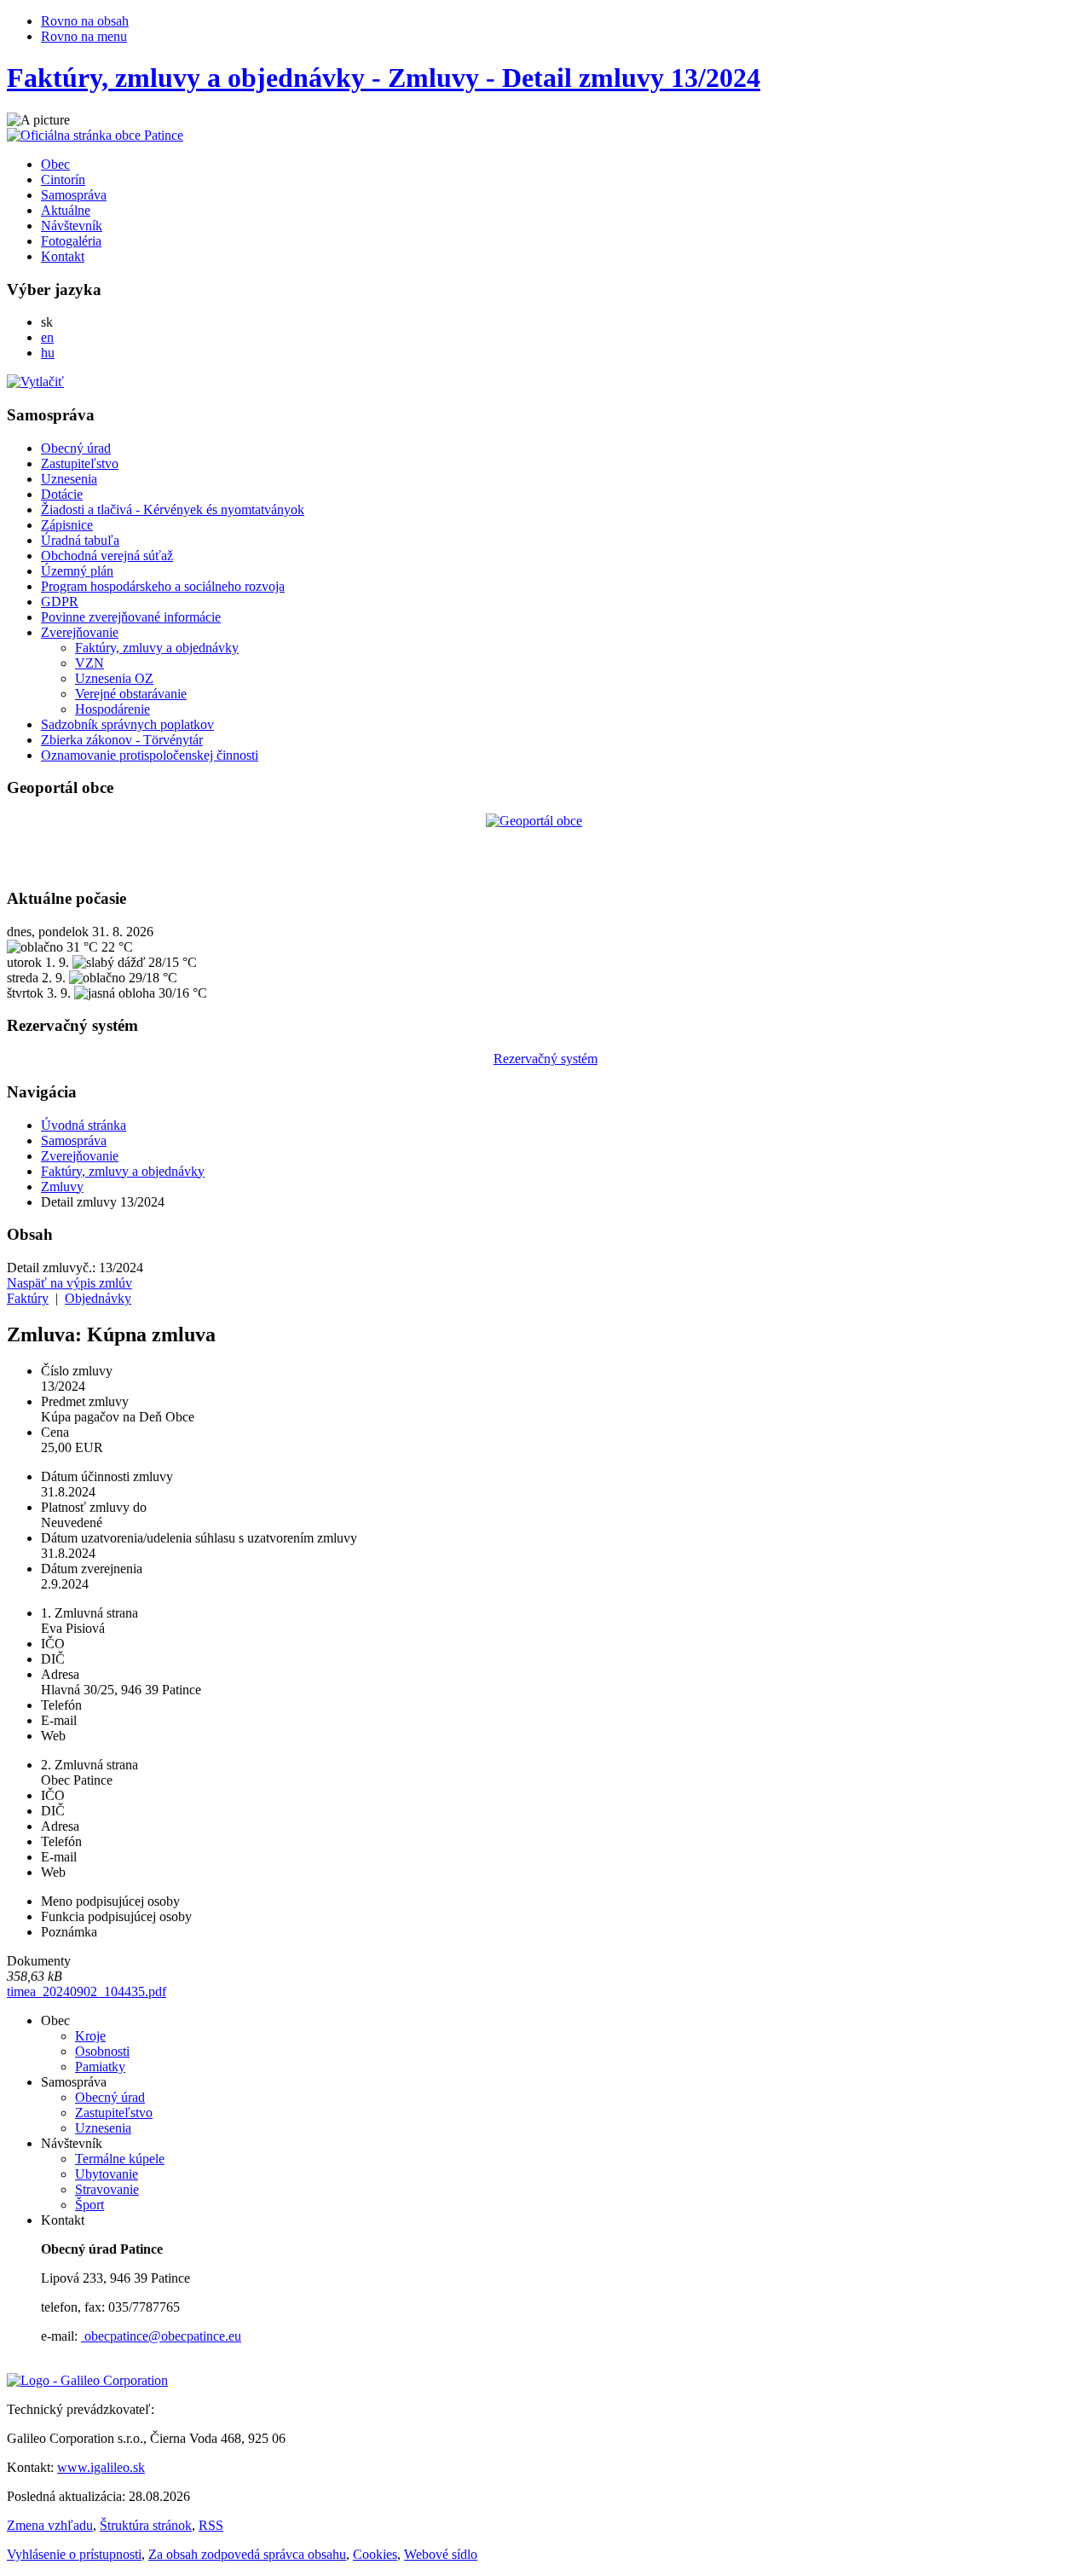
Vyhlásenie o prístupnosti (74, 2554)
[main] (545, 1541)
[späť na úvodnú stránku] (95, 135)
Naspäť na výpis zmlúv (69, 1283)
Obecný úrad (76, 448)
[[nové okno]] (87, 2380)
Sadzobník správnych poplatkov (127, 724)
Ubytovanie (107, 2174)
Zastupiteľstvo (80, 463)
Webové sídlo (441, 2554)
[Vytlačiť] (35, 382)
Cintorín (63, 179)
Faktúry (28, 1298)
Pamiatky (100, 2067)
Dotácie (62, 494)
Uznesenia (69, 479)
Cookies (375, 2554)
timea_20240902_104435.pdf (87, 1991)
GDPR (60, 602)
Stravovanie (107, 2189)
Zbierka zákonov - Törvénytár (122, 740)
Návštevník (72, 226)
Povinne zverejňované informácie (131, 617)
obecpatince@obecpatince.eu (161, 2336)
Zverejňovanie (80, 632)
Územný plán (77, 571)
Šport (89, 2205)
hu (48, 353)
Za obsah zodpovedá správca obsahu (247, 2554)
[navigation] (545, 585)
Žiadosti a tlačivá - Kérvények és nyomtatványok (173, 509)
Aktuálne (66, 210)
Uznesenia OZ (114, 678)
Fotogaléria (71, 241)
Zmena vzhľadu (50, 2525)
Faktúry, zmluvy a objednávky (157, 648)
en (47, 337)
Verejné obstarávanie (131, 694)
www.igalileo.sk (101, 2467)
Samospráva (74, 195)
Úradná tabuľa (80, 540)
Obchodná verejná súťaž (107, 556)
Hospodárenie (113, 709)
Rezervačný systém (545, 1059)
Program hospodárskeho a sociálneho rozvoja (163, 586)
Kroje (90, 2036)
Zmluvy (62, 1187)
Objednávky (98, 1298)
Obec (55, 164)
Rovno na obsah (85, 21)
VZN (89, 663)
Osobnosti (102, 2051)
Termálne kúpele (120, 2159)
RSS (211, 2525)
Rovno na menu (84, 36)
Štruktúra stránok (146, 2525)
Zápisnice (67, 525)
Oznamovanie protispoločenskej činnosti (150, 755)
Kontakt (63, 256)
